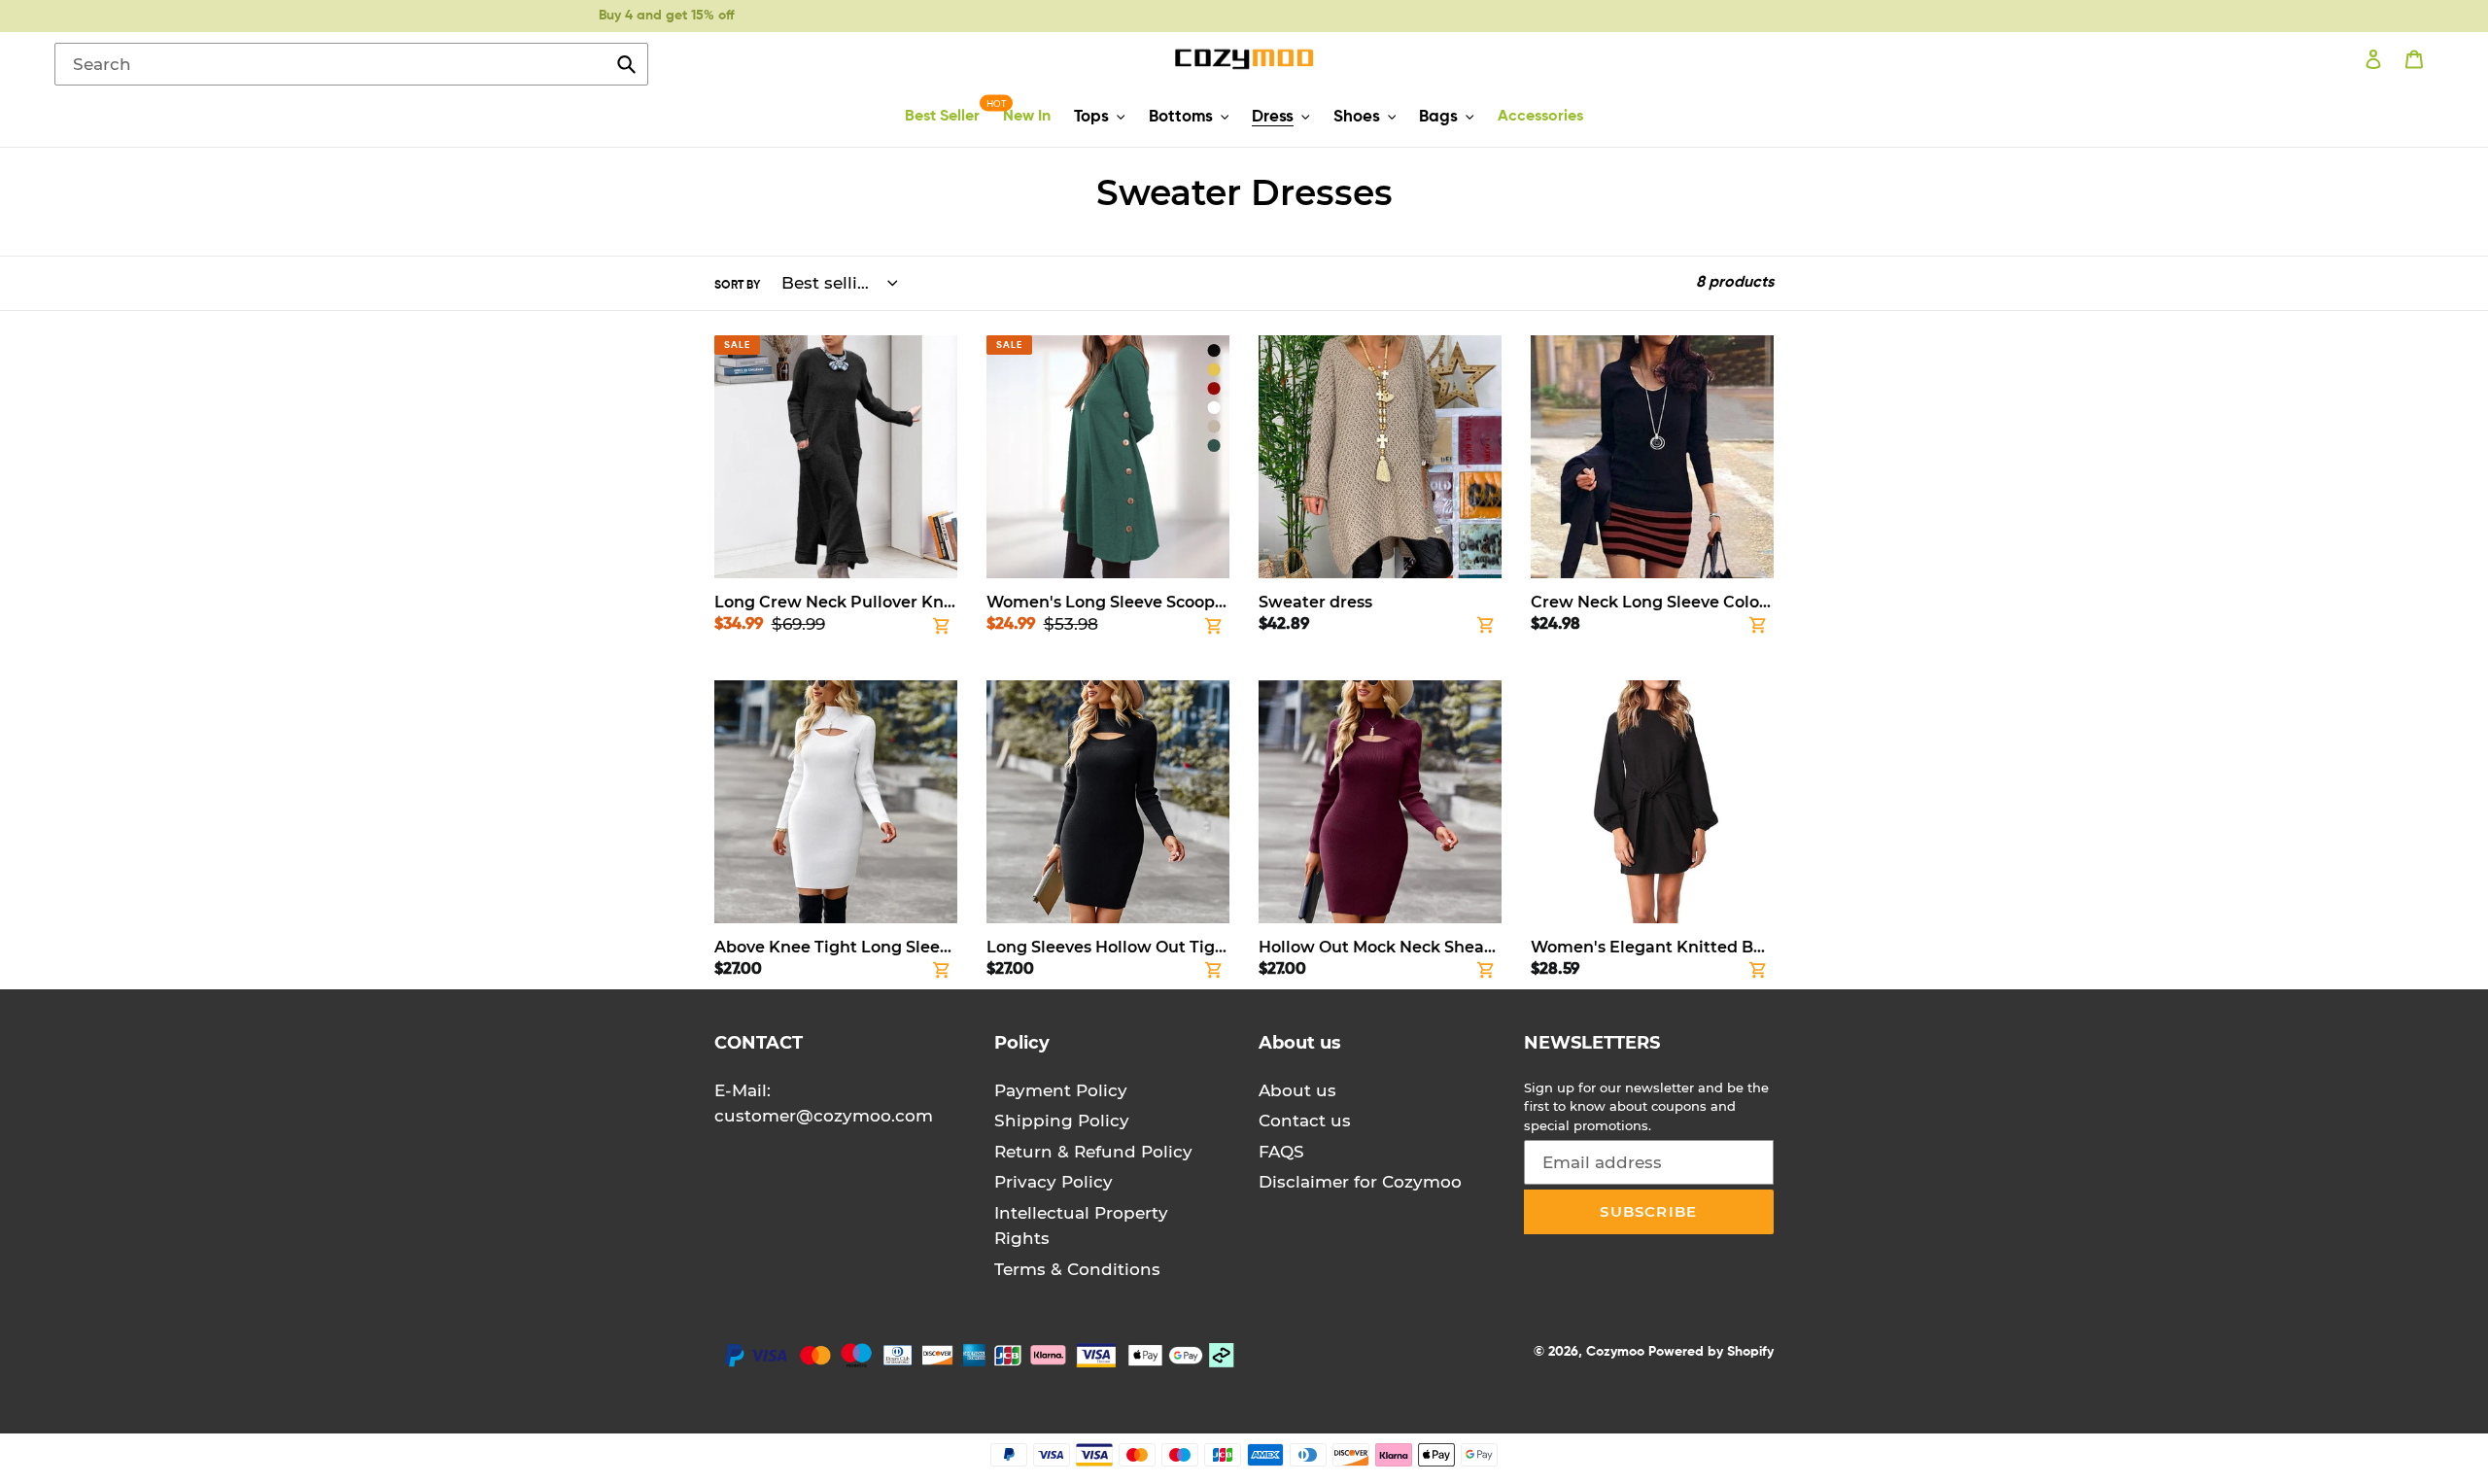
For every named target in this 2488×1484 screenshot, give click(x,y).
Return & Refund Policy (1093, 1152)
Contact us (1305, 1121)
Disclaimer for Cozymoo (1360, 1182)
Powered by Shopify (1711, 1352)
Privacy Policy (1054, 1182)
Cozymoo (1615, 1352)
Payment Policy (1061, 1090)
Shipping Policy (1062, 1121)
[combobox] (351, 64)
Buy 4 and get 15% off (666, 16)
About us (1297, 1090)
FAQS (1281, 1152)
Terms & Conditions (1077, 1269)
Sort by (737, 286)
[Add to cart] (942, 630)
